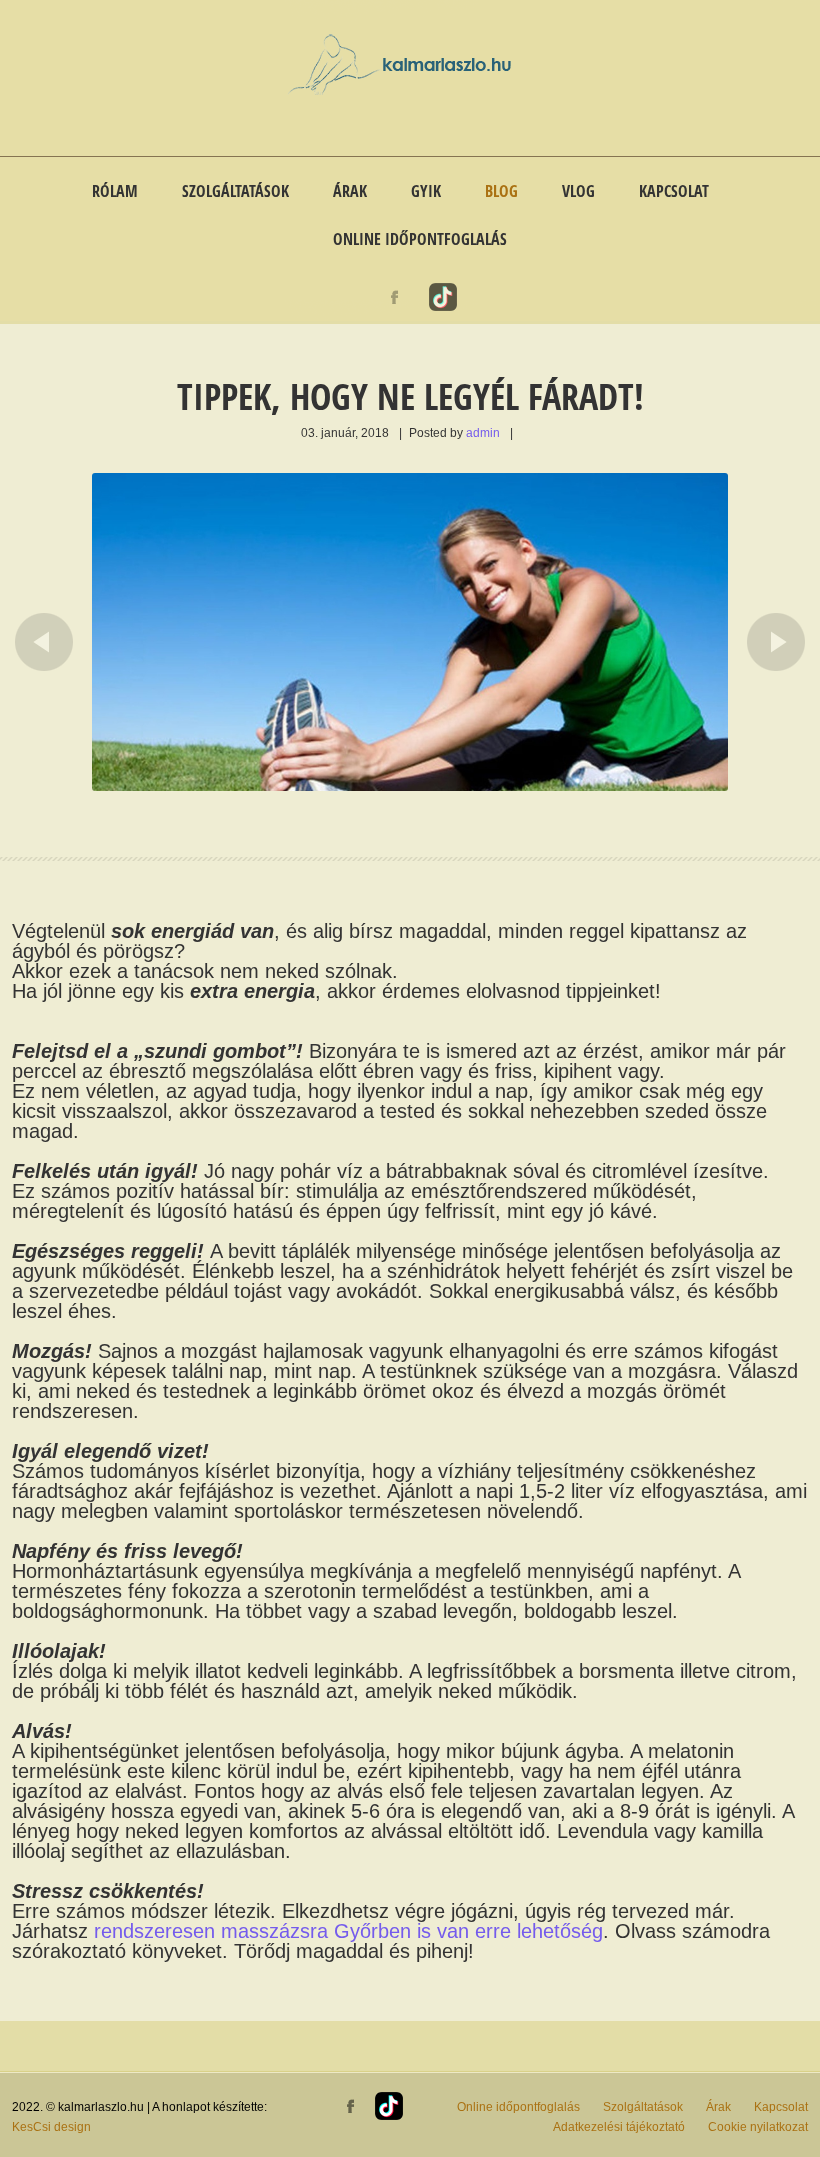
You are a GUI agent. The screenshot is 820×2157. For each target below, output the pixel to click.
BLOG (501, 191)
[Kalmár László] (410, 91)
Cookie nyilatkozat (758, 2127)
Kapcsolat (674, 191)
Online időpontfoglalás (420, 239)
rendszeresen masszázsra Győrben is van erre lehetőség (348, 1931)
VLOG (578, 191)
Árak (350, 191)
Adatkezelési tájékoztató (619, 2127)
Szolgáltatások (235, 191)
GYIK (426, 191)
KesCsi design (51, 2127)
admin (483, 433)
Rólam (115, 191)
